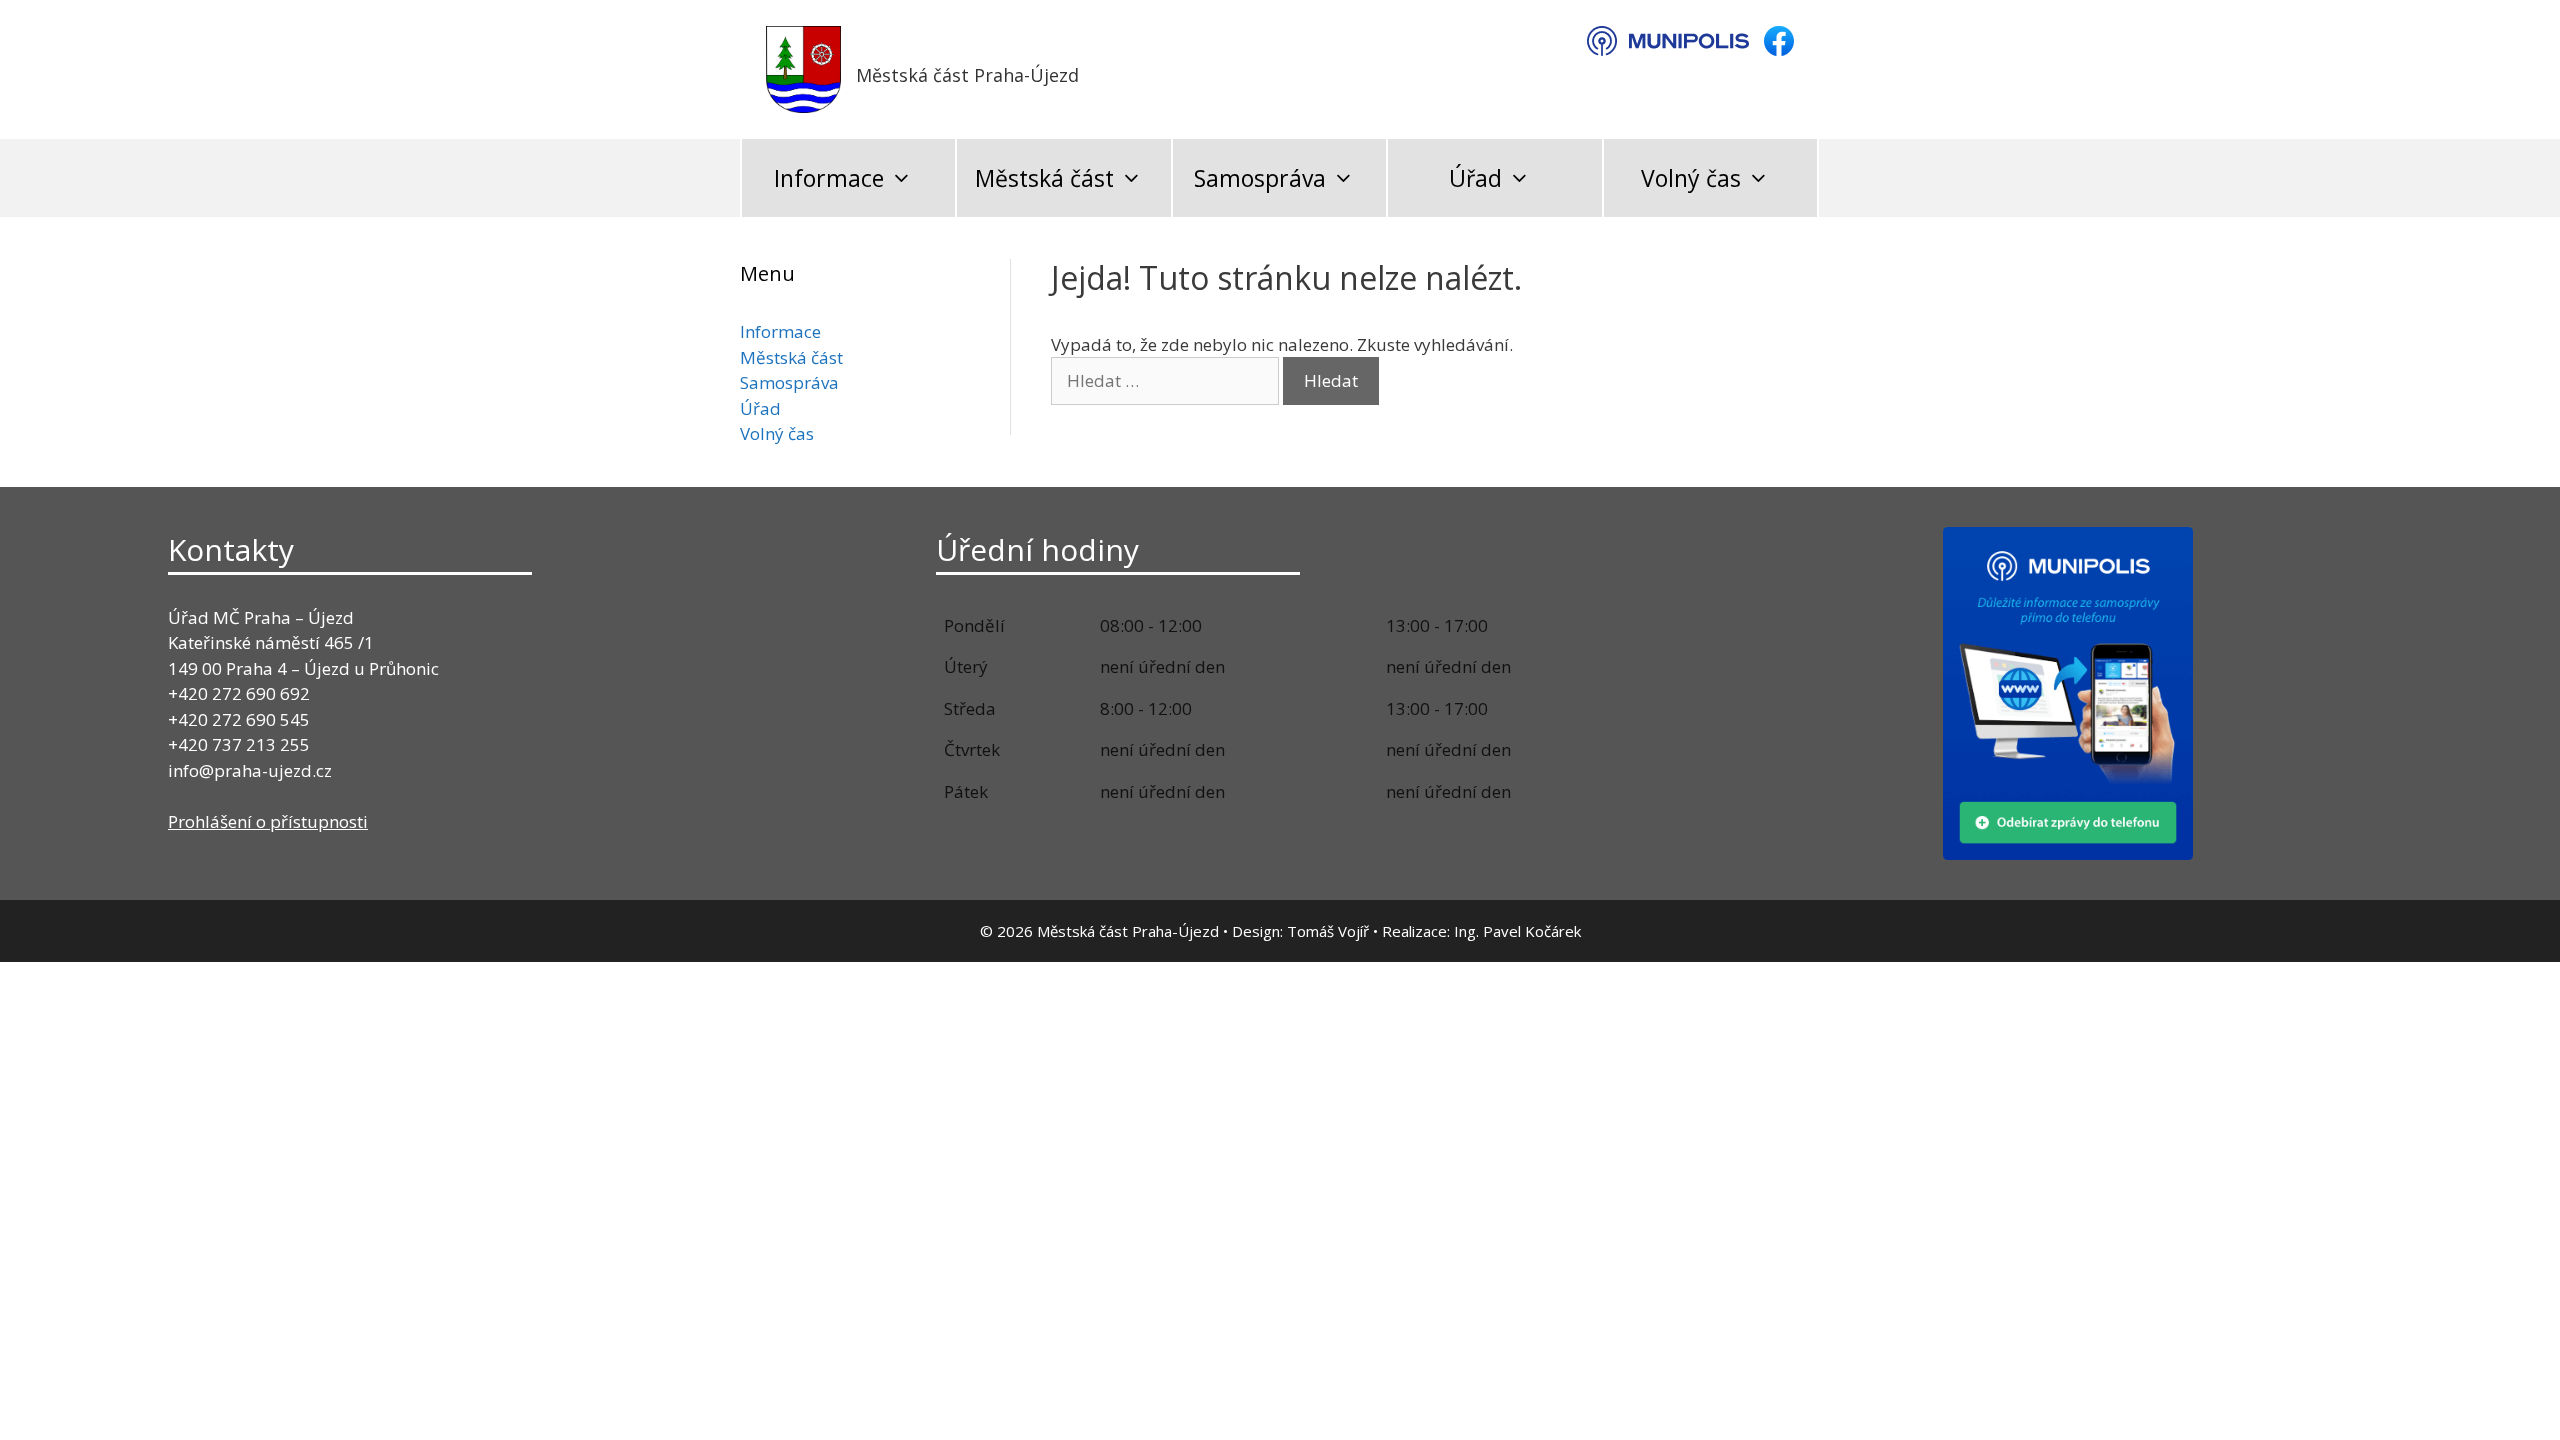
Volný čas (1691, 178)
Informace (829, 178)
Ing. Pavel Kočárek (1517, 931)
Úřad (1475, 178)
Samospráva (1260, 178)
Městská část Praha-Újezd (967, 75)
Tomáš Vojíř (1328, 931)
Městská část (1044, 178)
